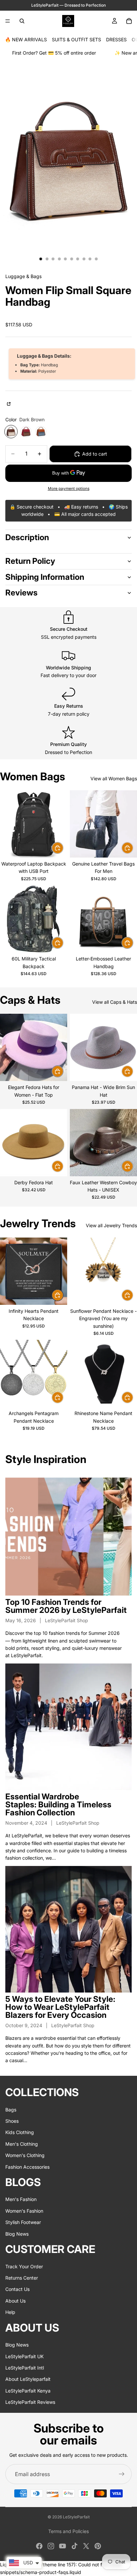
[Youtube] (63, 2546)
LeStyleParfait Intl (25, 2367)
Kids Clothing (20, 2132)
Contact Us (17, 2289)
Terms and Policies (68, 2531)
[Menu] (8, 21)
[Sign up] (122, 2474)
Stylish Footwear (23, 2222)
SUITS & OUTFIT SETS (76, 39)
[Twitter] (86, 2546)
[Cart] (129, 21)
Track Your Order (24, 2266)
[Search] (22, 21)
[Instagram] (51, 2546)
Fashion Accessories (27, 2167)
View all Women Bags (114, 778)
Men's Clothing (22, 2144)
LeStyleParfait (76, 2517)
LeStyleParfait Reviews (30, 2402)
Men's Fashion (21, 2199)
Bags (11, 2109)
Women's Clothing (25, 2155)
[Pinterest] (98, 2546)
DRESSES (116, 39)
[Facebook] (39, 2546)
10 (96, 259)
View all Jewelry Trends (111, 1225)
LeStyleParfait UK (24, 2356)
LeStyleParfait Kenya (28, 2390)
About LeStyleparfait (28, 2379)
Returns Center (22, 2278)
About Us (15, 2300)
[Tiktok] (74, 2546)
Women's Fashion (24, 2210)
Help (10, 2312)
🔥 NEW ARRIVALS (26, 39)
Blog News (17, 2233)
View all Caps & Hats (115, 1002)
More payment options (69, 489)
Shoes (12, 2121)
